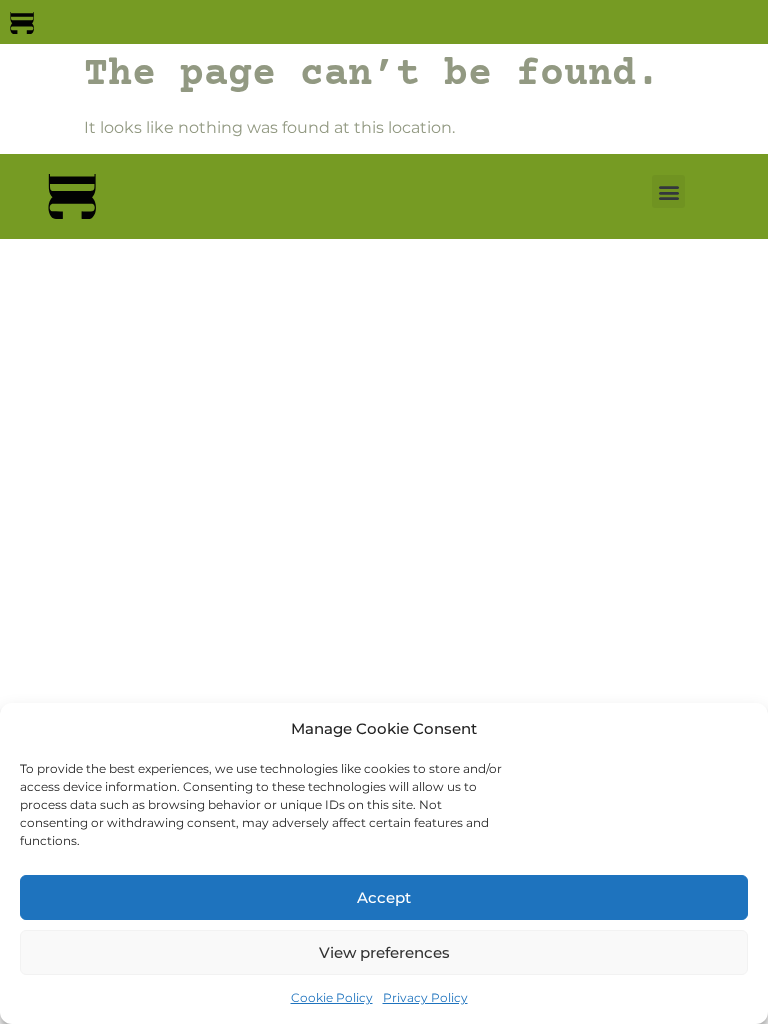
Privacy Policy (425, 997)
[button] (668, 191)
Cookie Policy (332, 997)
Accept (384, 897)
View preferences (384, 952)
